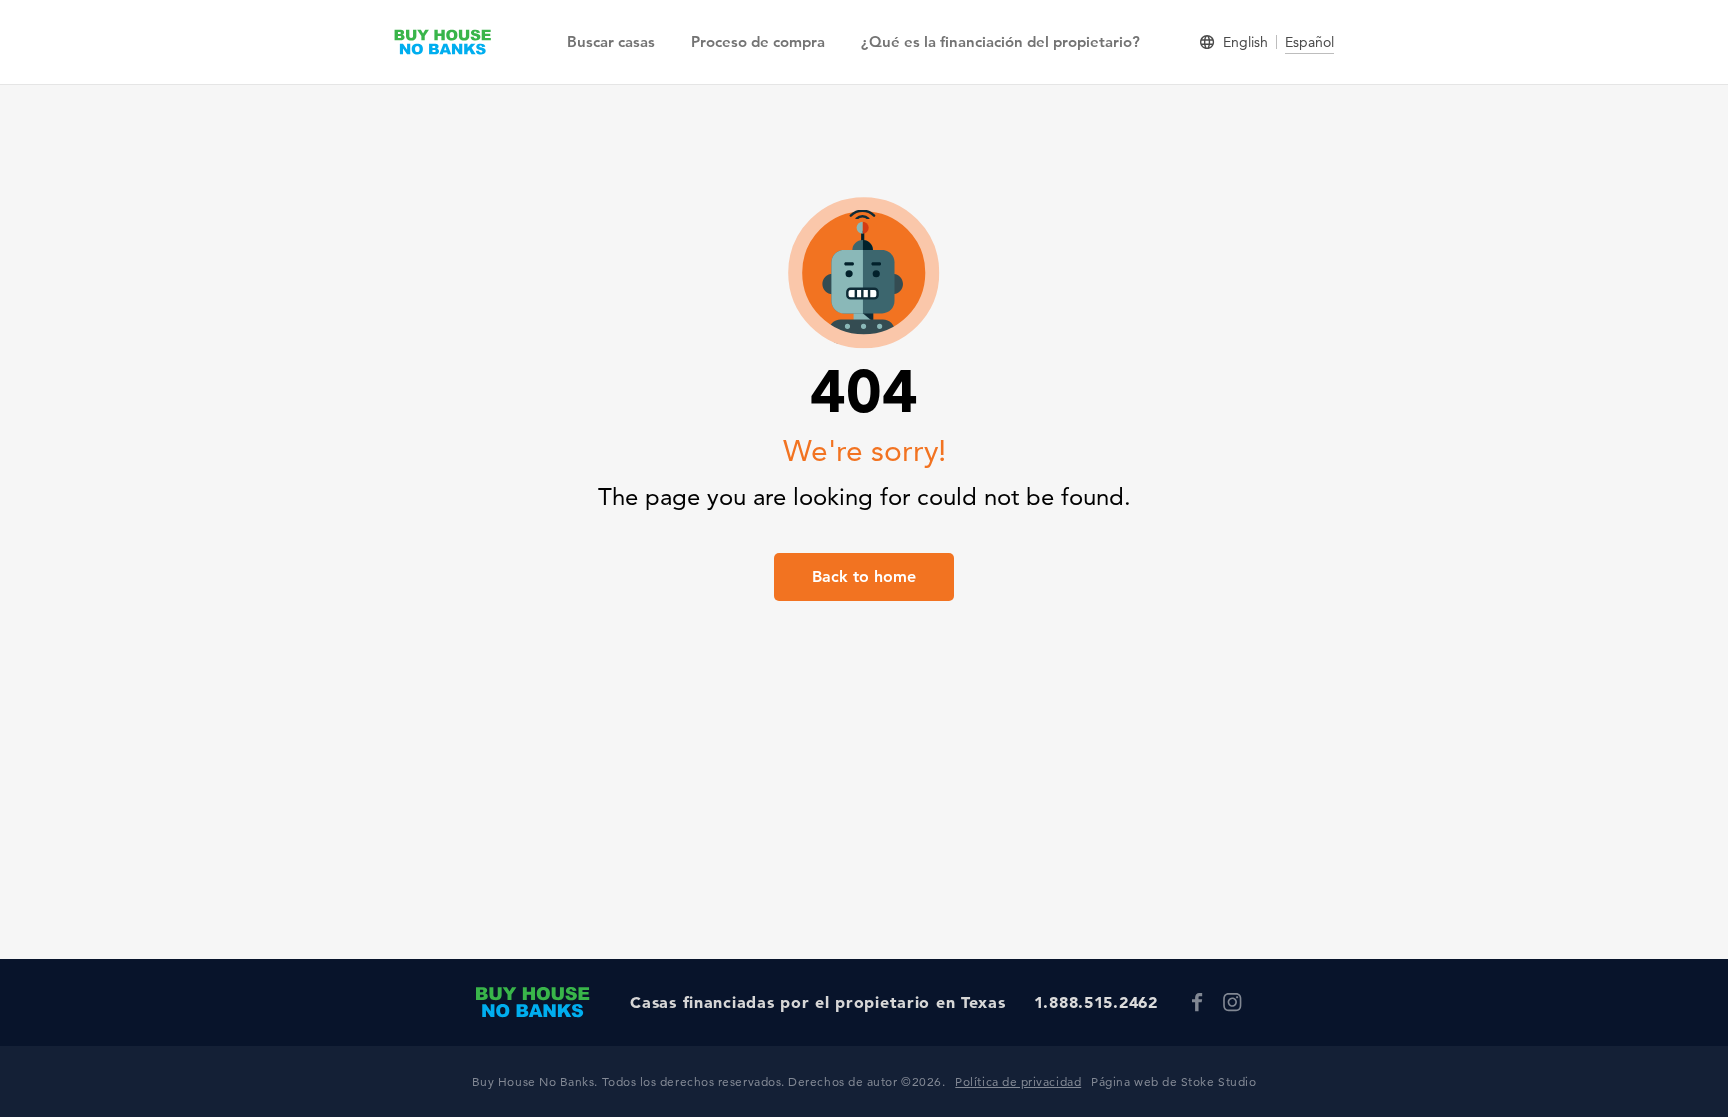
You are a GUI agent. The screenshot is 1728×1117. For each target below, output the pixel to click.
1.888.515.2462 (1096, 1002)
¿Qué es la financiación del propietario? (1000, 41)
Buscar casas (611, 41)
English (1245, 42)
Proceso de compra (758, 41)
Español (1309, 42)
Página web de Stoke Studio (1173, 1081)
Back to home (864, 576)
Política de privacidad (1018, 1081)
